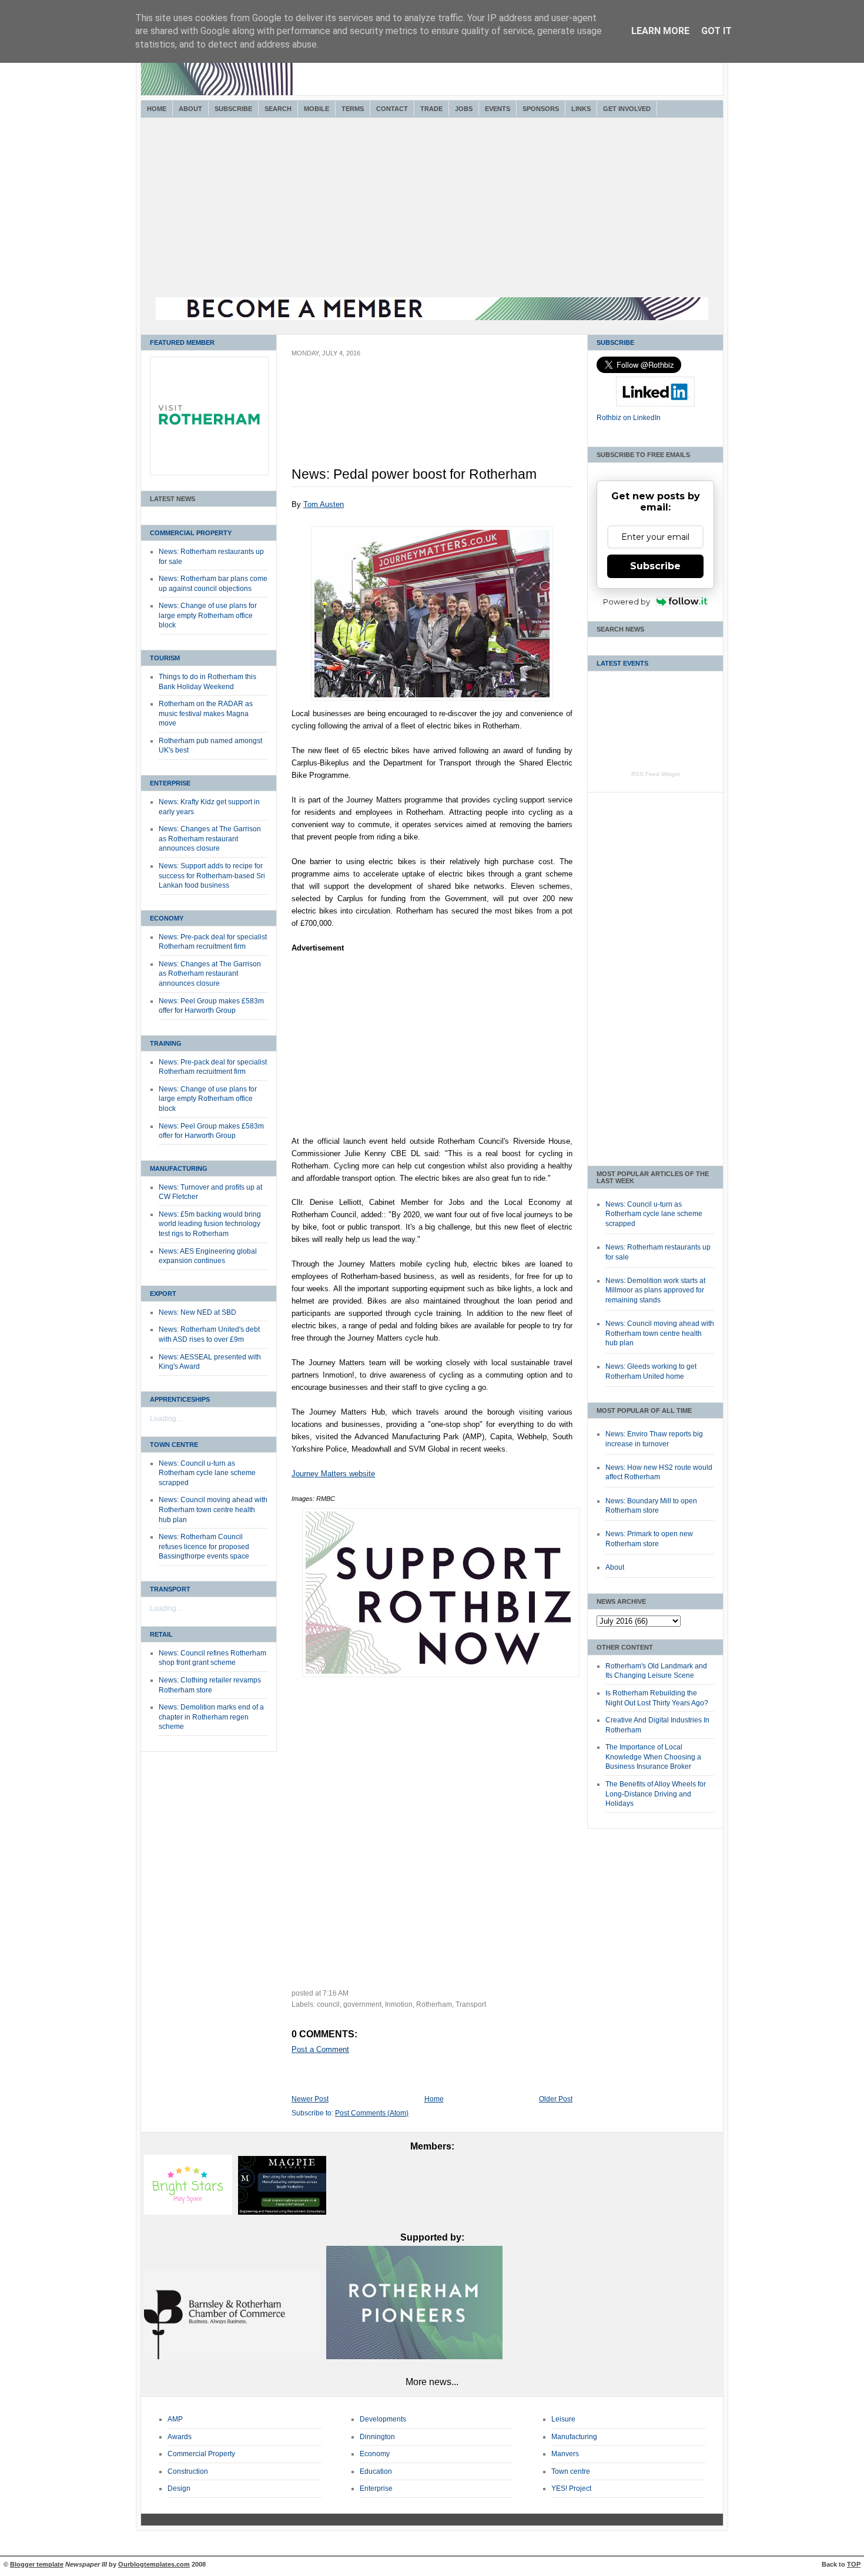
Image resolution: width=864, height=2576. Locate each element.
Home (157, 109)
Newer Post (310, 2099)
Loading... (166, 1419)
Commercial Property (191, 533)
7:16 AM (336, 1993)
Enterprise (170, 783)
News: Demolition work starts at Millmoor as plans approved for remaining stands (655, 1290)
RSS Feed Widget (656, 774)
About (190, 109)
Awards (180, 2437)
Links (581, 109)
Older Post (556, 2099)
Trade (431, 109)
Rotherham (434, 2004)
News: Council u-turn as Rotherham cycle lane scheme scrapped (207, 1473)
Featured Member (182, 342)
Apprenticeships (180, 1399)
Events (498, 109)
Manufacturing (179, 1168)
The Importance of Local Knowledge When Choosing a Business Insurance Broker (653, 1757)
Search (278, 109)
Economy (167, 918)
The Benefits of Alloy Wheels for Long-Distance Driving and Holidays (656, 1794)
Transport (170, 1589)
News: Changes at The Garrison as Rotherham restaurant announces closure (210, 839)
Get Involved (627, 109)
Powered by (627, 602)
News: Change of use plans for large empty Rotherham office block (208, 615)
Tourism (165, 658)
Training (166, 1043)
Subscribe (233, 109)
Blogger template (37, 2564)
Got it (716, 31)
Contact (392, 109)
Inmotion (399, 2004)
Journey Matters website (333, 1474)
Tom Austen (324, 504)
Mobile (317, 109)
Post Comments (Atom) (372, 2113)
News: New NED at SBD (197, 1312)
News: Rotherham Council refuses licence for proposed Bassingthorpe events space (204, 1546)
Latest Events (622, 663)
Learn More (660, 31)
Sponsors (541, 109)
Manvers (565, 2454)
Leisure (563, 2419)
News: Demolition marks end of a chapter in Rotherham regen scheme (211, 1717)
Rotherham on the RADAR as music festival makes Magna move (206, 713)
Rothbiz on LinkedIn (629, 418)
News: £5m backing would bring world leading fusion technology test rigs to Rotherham (210, 1224)
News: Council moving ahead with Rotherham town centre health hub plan (213, 1509)
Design (179, 2488)
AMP (175, 2419)
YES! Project (571, 2488)
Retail (161, 1634)
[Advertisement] (432, 209)
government (362, 2004)
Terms (353, 109)
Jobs (464, 109)
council (328, 2004)
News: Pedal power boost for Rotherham (414, 474)
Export (163, 1294)
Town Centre (174, 1445)
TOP (854, 2564)
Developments (383, 2419)
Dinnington (377, 2437)
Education (376, 2471)
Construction (188, 2471)
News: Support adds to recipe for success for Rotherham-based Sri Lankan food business (212, 876)
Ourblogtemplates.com (154, 2564)
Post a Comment (320, 2049)
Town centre (571, 2471)
